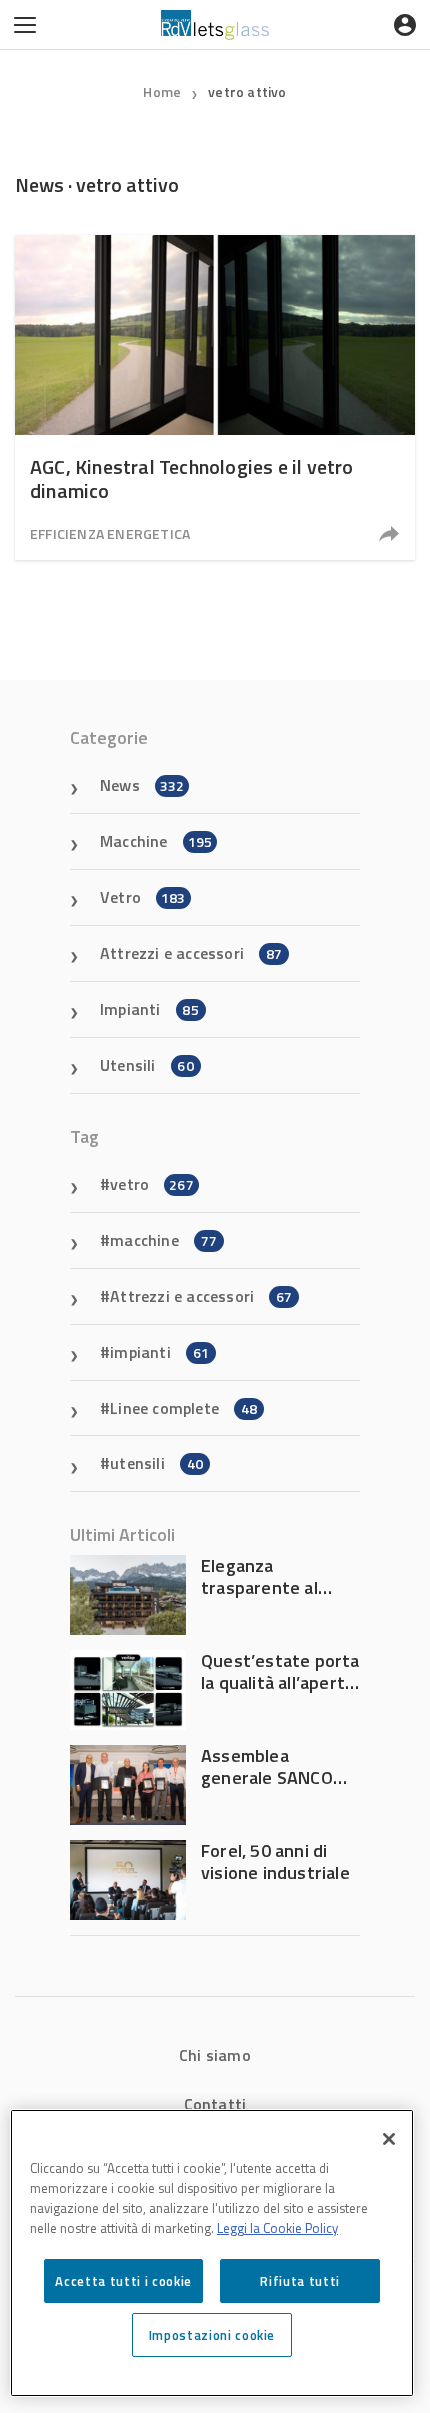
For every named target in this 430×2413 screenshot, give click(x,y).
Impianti (149, 1009)
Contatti (215, 2104)
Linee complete (183, 1408)
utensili (156, 1463)
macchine (163, 1240)
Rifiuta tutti (300, 2281)
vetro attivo (247, 91)
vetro (152, 1184)
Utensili (147, 1065)
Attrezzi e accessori (191, 953)
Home (162, 91)
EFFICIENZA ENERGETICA (110, 533)
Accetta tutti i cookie (123, 2281)
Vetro (143, 897)
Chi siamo (215, 2055)
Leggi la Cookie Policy (277, 2228)
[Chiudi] (389, 2139)
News (142, 785)
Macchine (156, 841)
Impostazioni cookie (212, 2335)
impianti (159, 1352)
